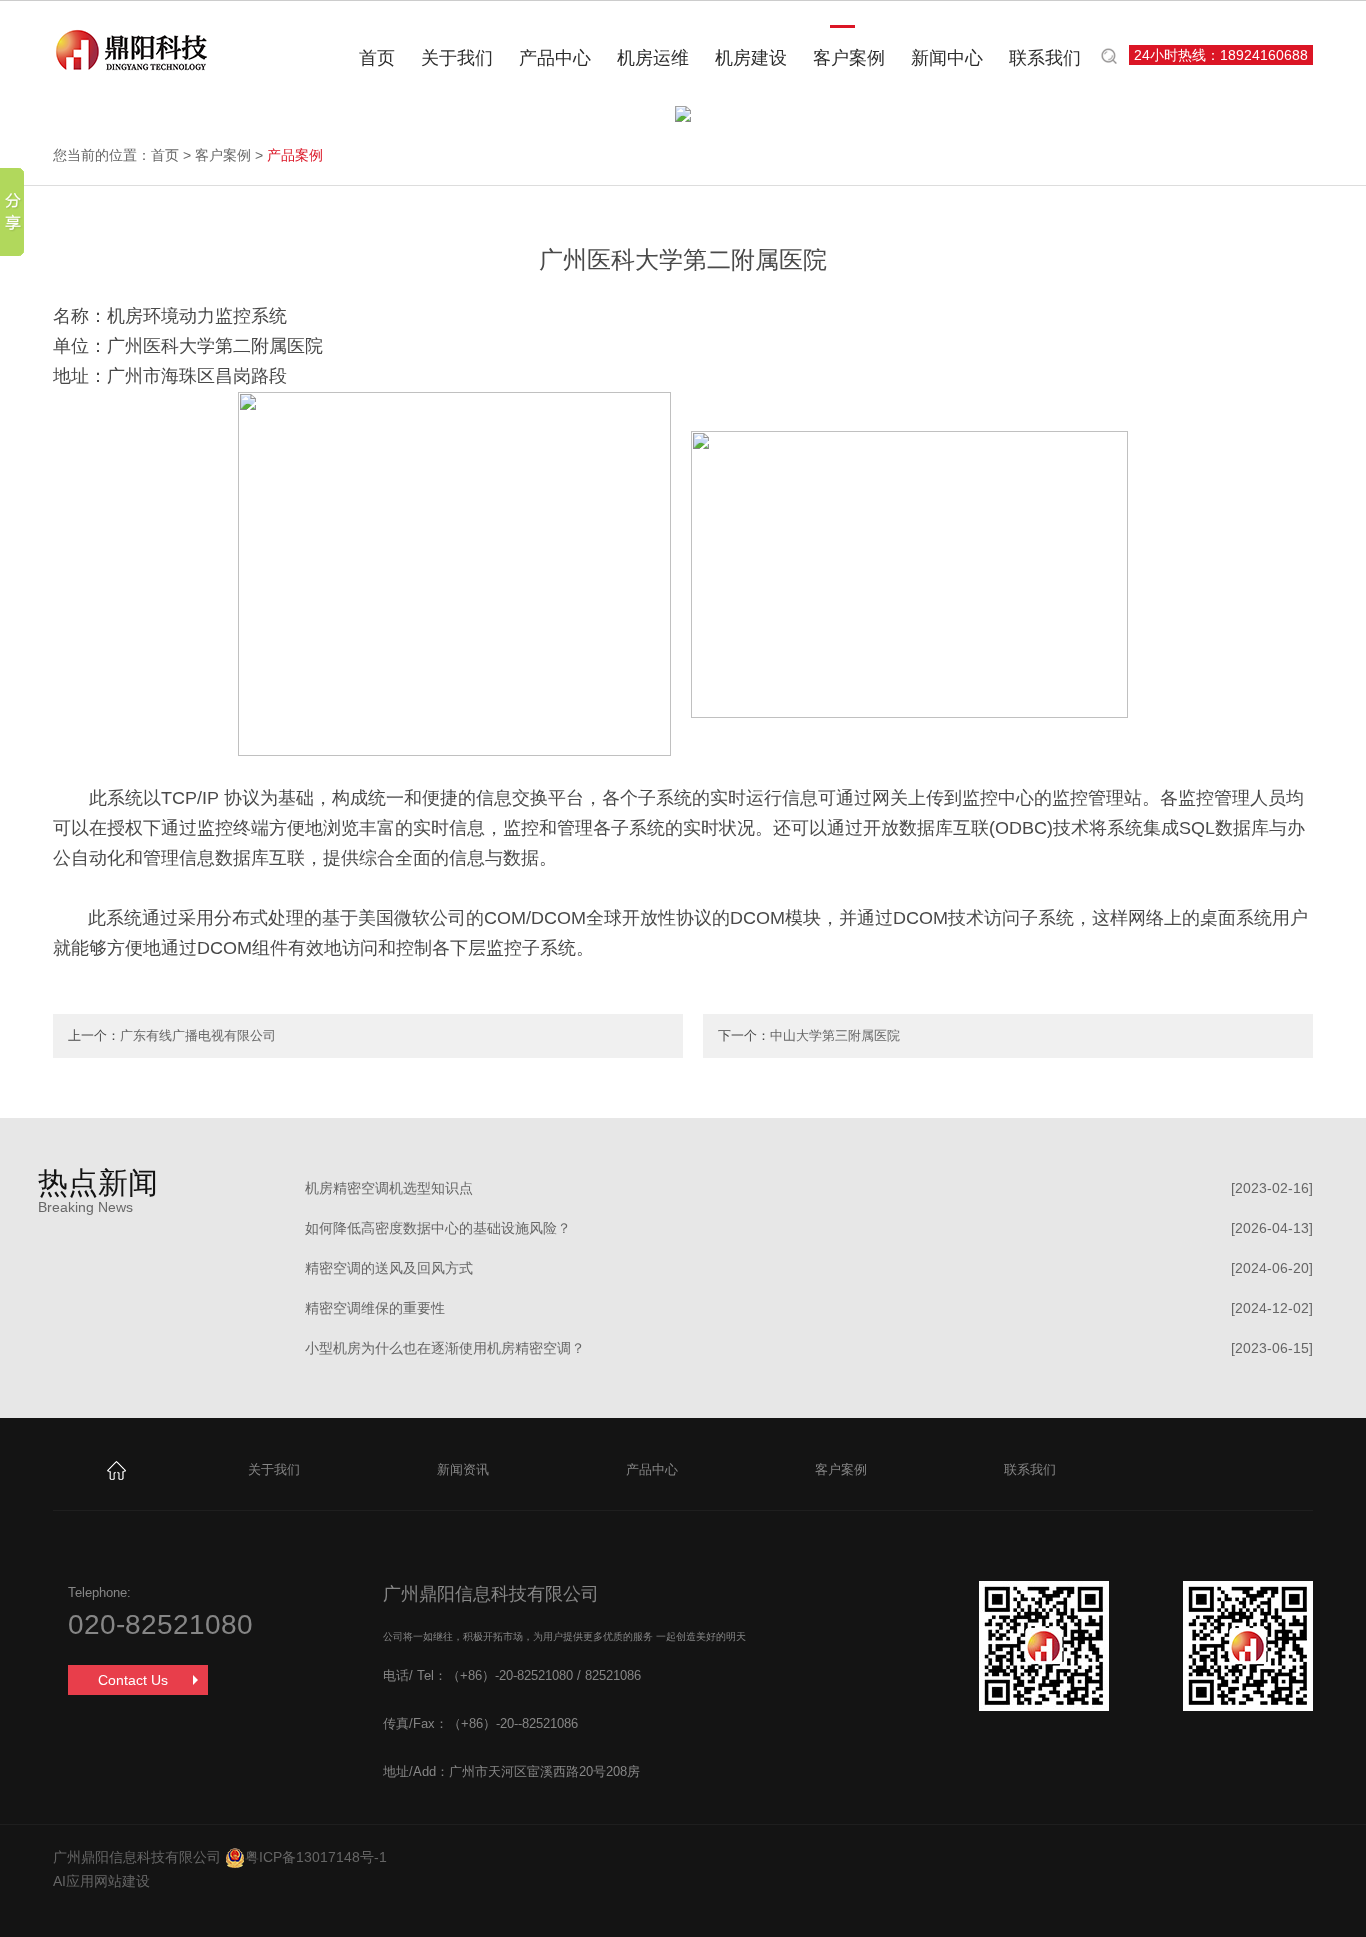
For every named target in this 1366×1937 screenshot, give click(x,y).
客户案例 (849, 58)
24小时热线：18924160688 (1221, 55)
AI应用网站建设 (101, 1881)
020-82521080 (160, 1624)
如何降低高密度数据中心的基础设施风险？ (438, 1228)
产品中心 (555, 58)
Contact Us (133, 1680)
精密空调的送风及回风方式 (389, 1268)
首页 (377, 58)
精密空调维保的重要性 (375, 1308)
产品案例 (295, 155)
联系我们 (1045, 58)
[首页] (116, 1469)
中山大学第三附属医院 (835, 1035)
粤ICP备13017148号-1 (316, 1857)
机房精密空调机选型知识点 (389, 1188)
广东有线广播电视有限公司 (198, 1035)
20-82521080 (536, 1675)
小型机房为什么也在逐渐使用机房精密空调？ (445, 1348)
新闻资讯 (463, 1469)
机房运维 (653, 58)
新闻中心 (947, 58)
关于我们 (457, 58)
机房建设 (751, 58)
